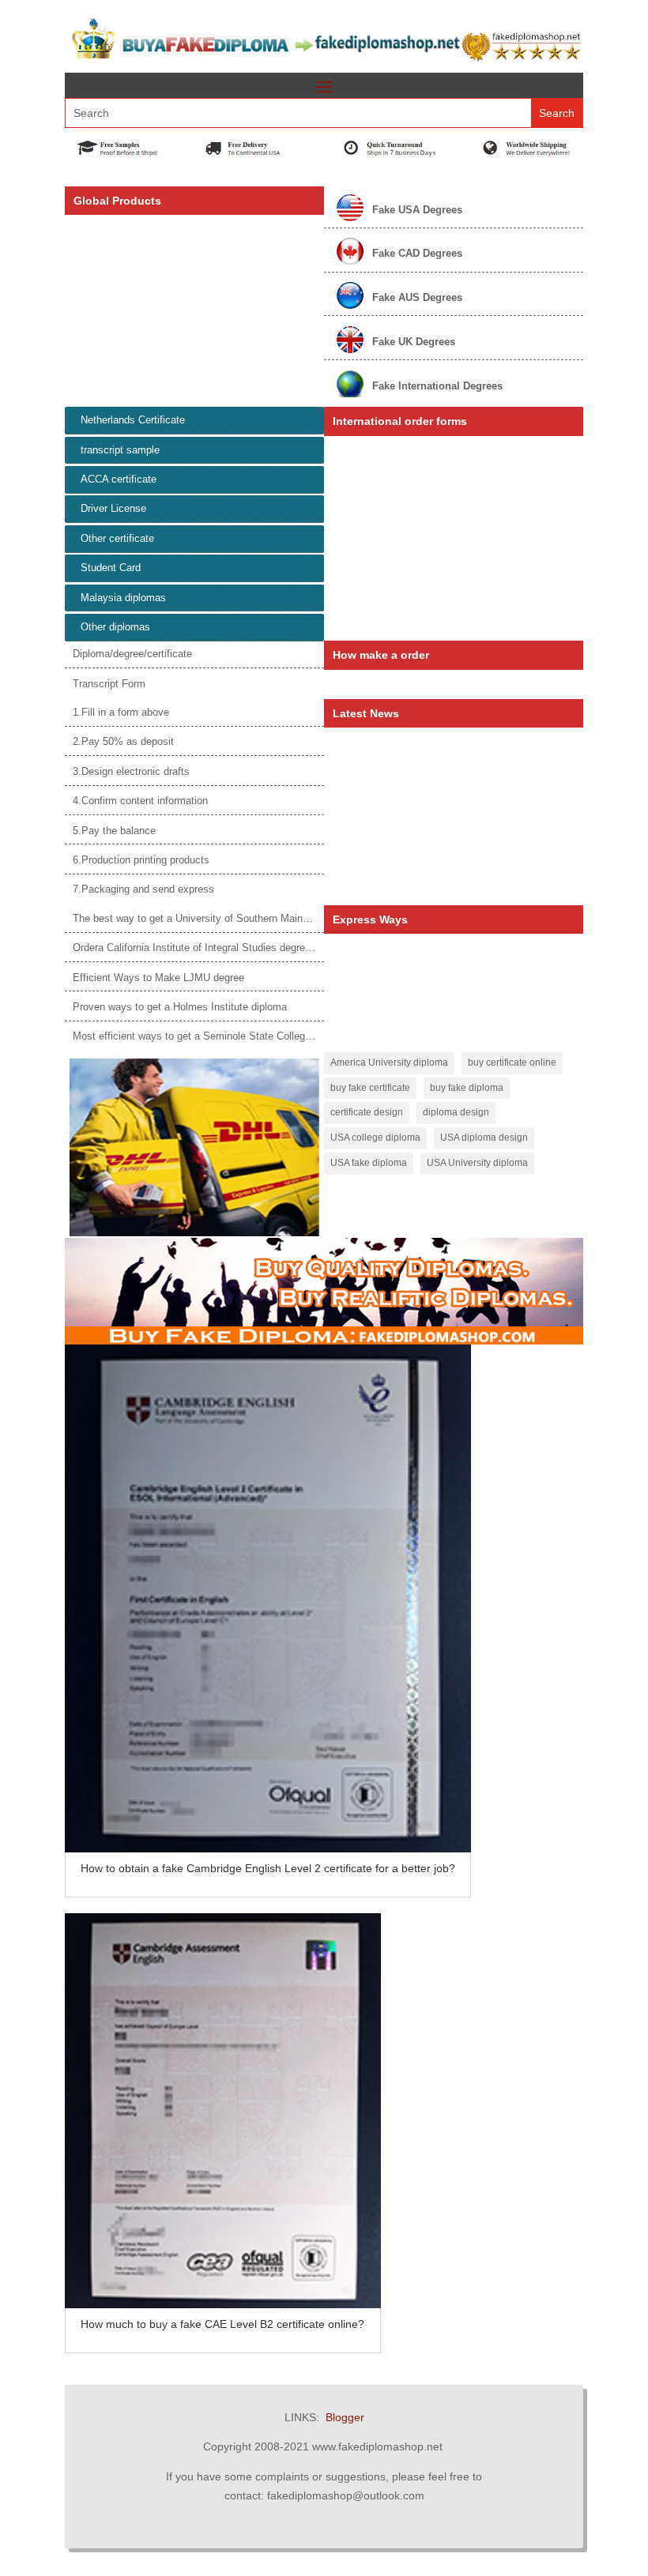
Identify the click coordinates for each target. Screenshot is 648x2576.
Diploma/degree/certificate (132, 654)
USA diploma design (484, 1138)
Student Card (111, 568)
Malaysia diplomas (123, 598)
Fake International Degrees (437, 386)
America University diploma (389, 1062)
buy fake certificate (370, 1088)
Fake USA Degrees (417, 210)
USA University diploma (477, 1163)
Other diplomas (115, 627)
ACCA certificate (119, 479)
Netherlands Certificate (133, 420)
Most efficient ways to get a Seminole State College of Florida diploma (234, 1036)
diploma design (456, 1112)
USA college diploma (375, 1138)
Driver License (113, 508)
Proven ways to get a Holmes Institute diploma (180, 1007)
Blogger (345, 2417)
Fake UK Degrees (414, 342)
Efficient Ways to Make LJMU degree (158, 978)
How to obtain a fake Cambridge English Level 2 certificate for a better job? (268, 1868)
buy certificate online (512, 1062)
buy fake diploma (467, 1088)
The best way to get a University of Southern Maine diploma (210, 918)
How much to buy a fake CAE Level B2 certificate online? (222, 2324)
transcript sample (120, 450)
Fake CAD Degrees (417, 253)
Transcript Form (109, 684)
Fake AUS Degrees (417, 297)
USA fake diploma (369, 1163)
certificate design (367, 1112)
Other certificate (117, 538)
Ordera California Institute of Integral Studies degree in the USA (218, 948)
